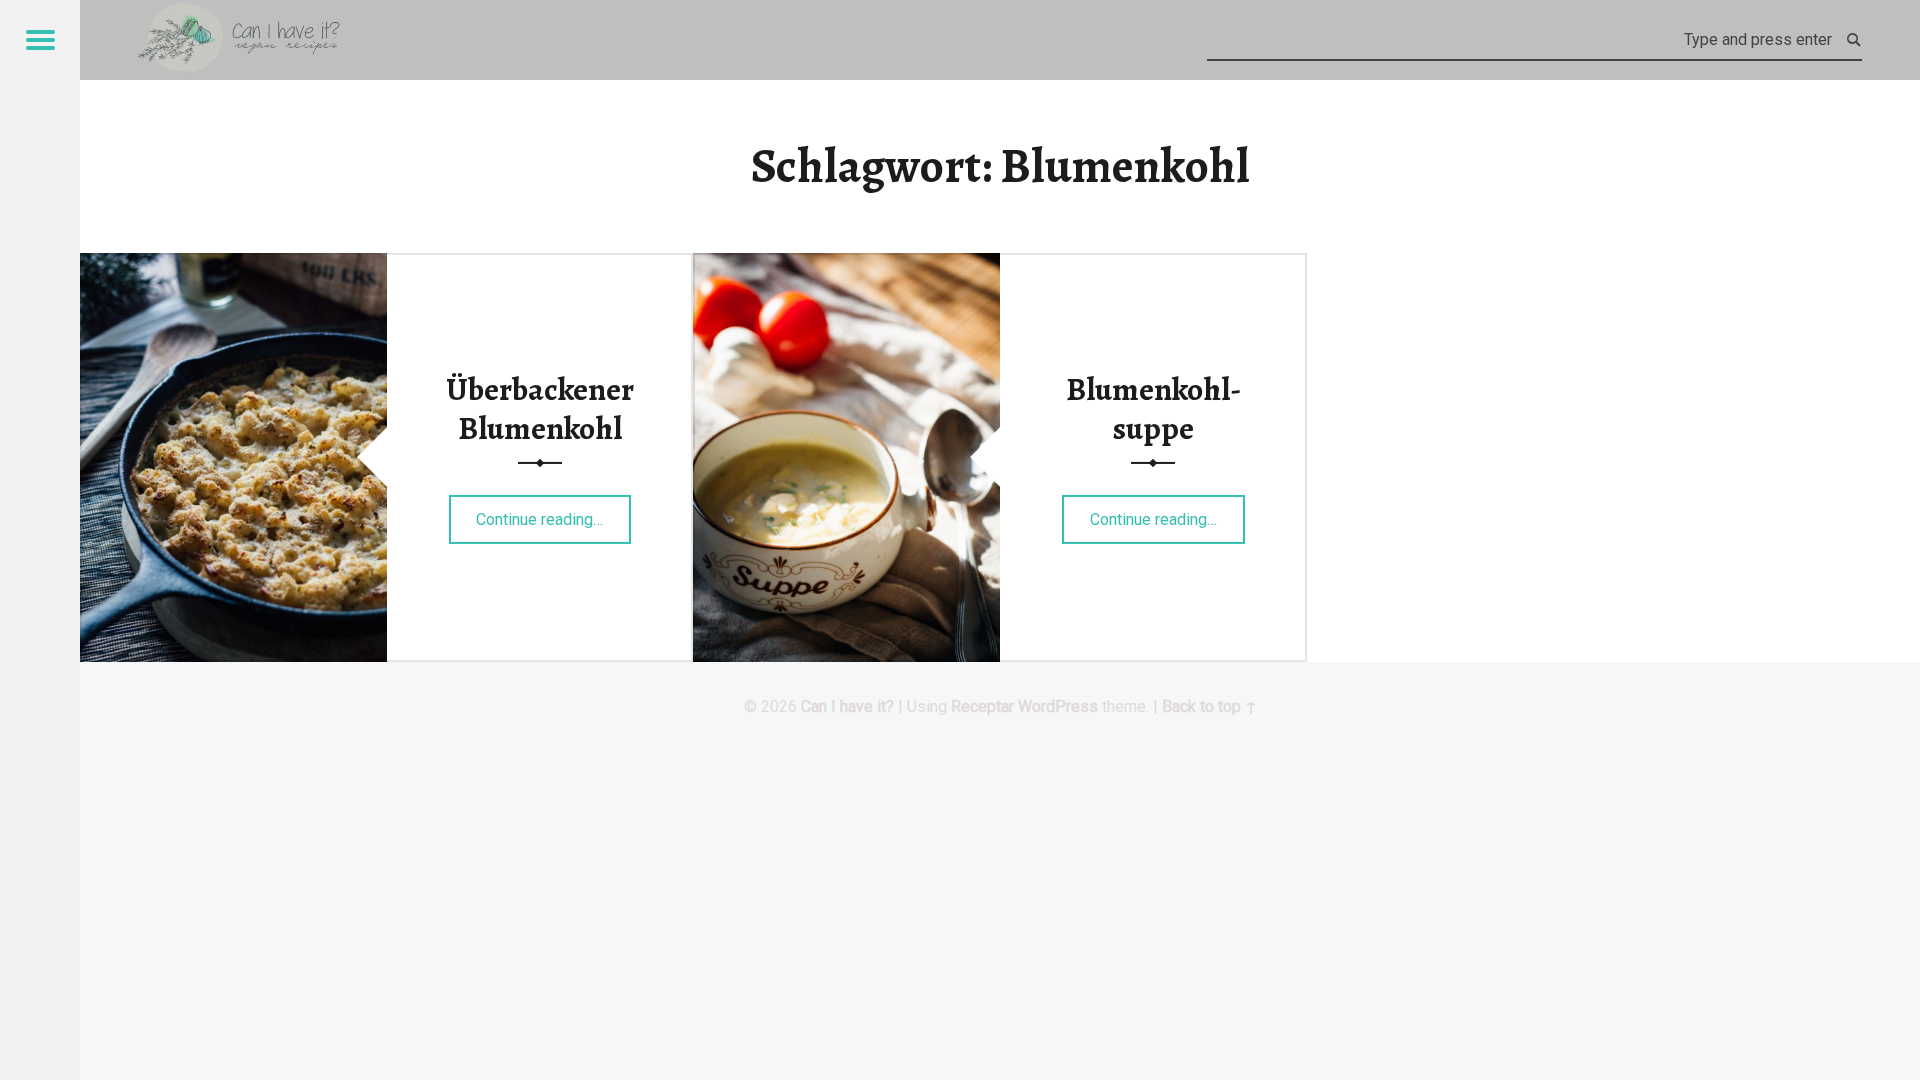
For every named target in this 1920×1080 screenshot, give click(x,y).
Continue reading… (553, 512)
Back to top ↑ (1209, 706)
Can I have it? (847, 706)
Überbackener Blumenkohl (540, 408)
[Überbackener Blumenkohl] (233, 265)
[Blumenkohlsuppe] (846, 265)
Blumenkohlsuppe (1153, 408)
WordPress (1058, 706)
